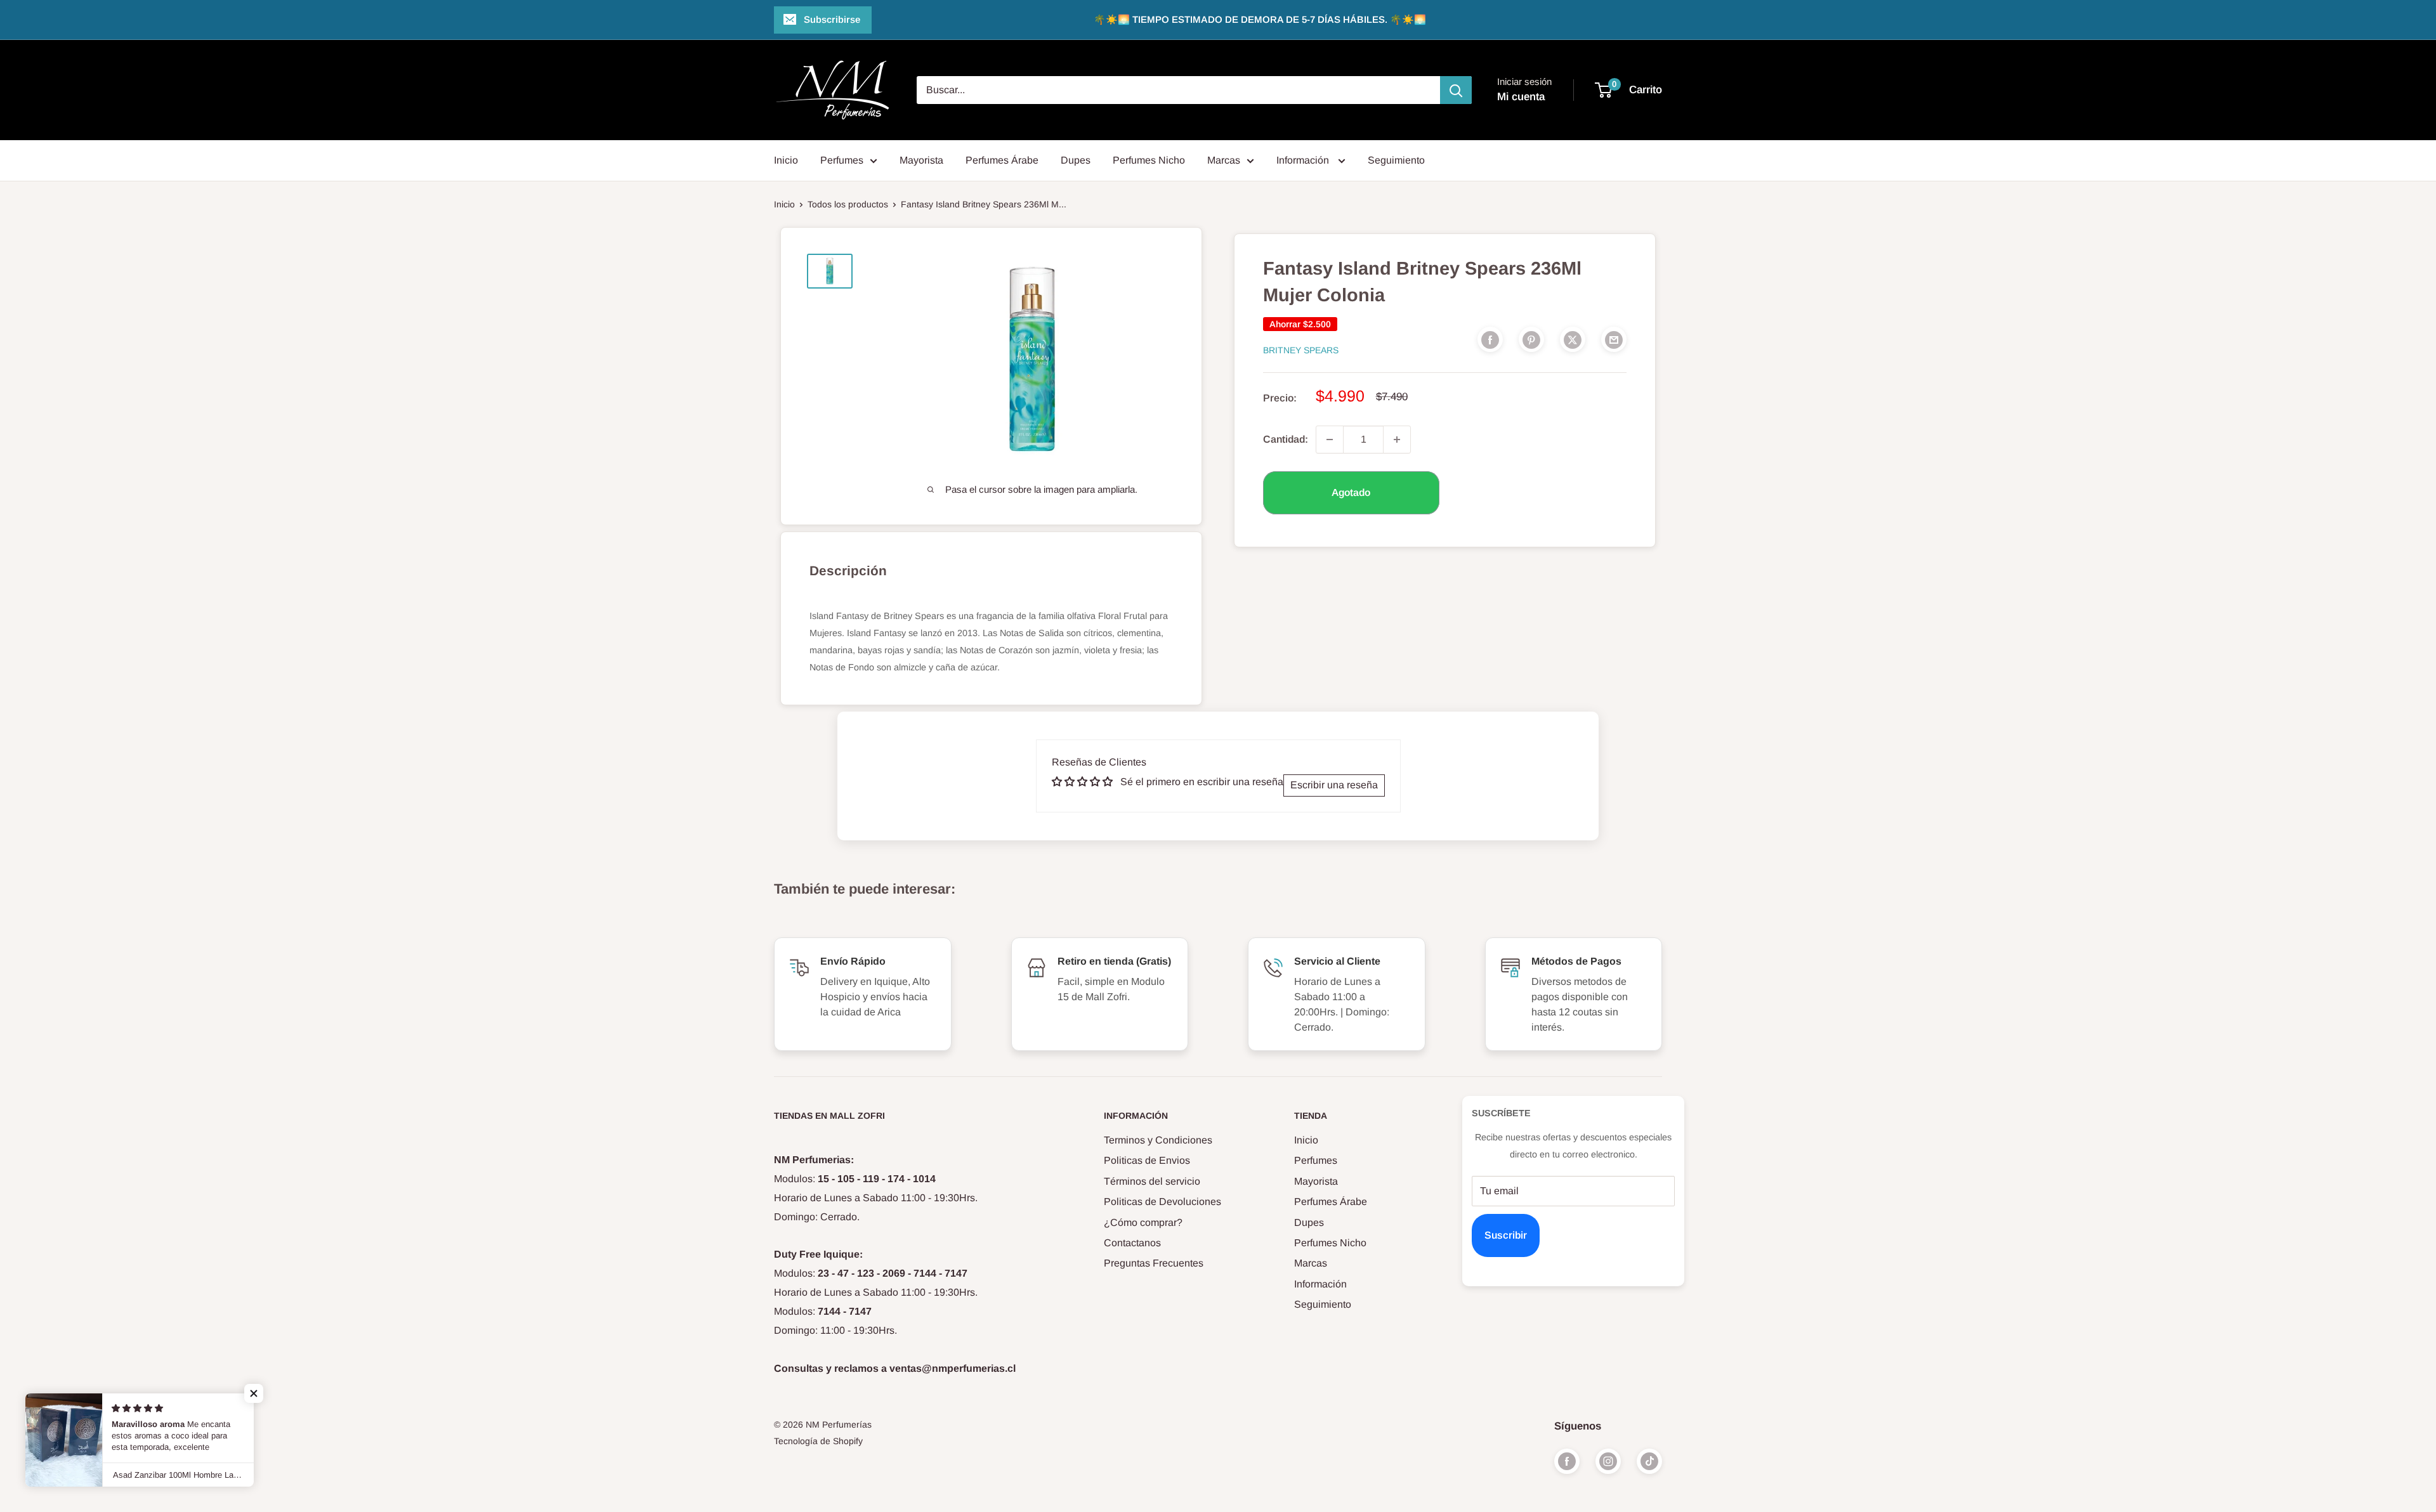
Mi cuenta (1521, 97)
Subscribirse (832, 19)
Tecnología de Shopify (818, 1441)
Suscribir (1506, 1235)
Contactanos (1132, 1243)
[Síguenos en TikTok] (1649, 1461)
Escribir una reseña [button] (1334, 785)
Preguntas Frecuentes (1154, 1263)
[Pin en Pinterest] (1531, 339)
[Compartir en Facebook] (1490, 339)
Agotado (1351, 492)
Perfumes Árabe (1002, 160)
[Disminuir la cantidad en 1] (1330, 440)
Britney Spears (1301, 350)
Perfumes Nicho (1149, 160)
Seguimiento (1396, 160)
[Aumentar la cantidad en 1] (1397, 440)
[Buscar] (1456, 90)
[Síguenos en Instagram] (1608, 1461)
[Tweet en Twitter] (1573, 339)
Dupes (1076, 160)
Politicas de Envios (1147, 1160)
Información (1304, 160)
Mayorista (921, 160)
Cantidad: (1286, 439)
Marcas (1224, 160)
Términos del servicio (1152, 1181)
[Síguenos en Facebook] (1567, 1461)
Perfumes (842, 160)
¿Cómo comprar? (1143, 1222)
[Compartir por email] (1614, 339)
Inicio (786, 160)
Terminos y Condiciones (1158, 1140)
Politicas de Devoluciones (1162, 1202)
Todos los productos (848, 204)
